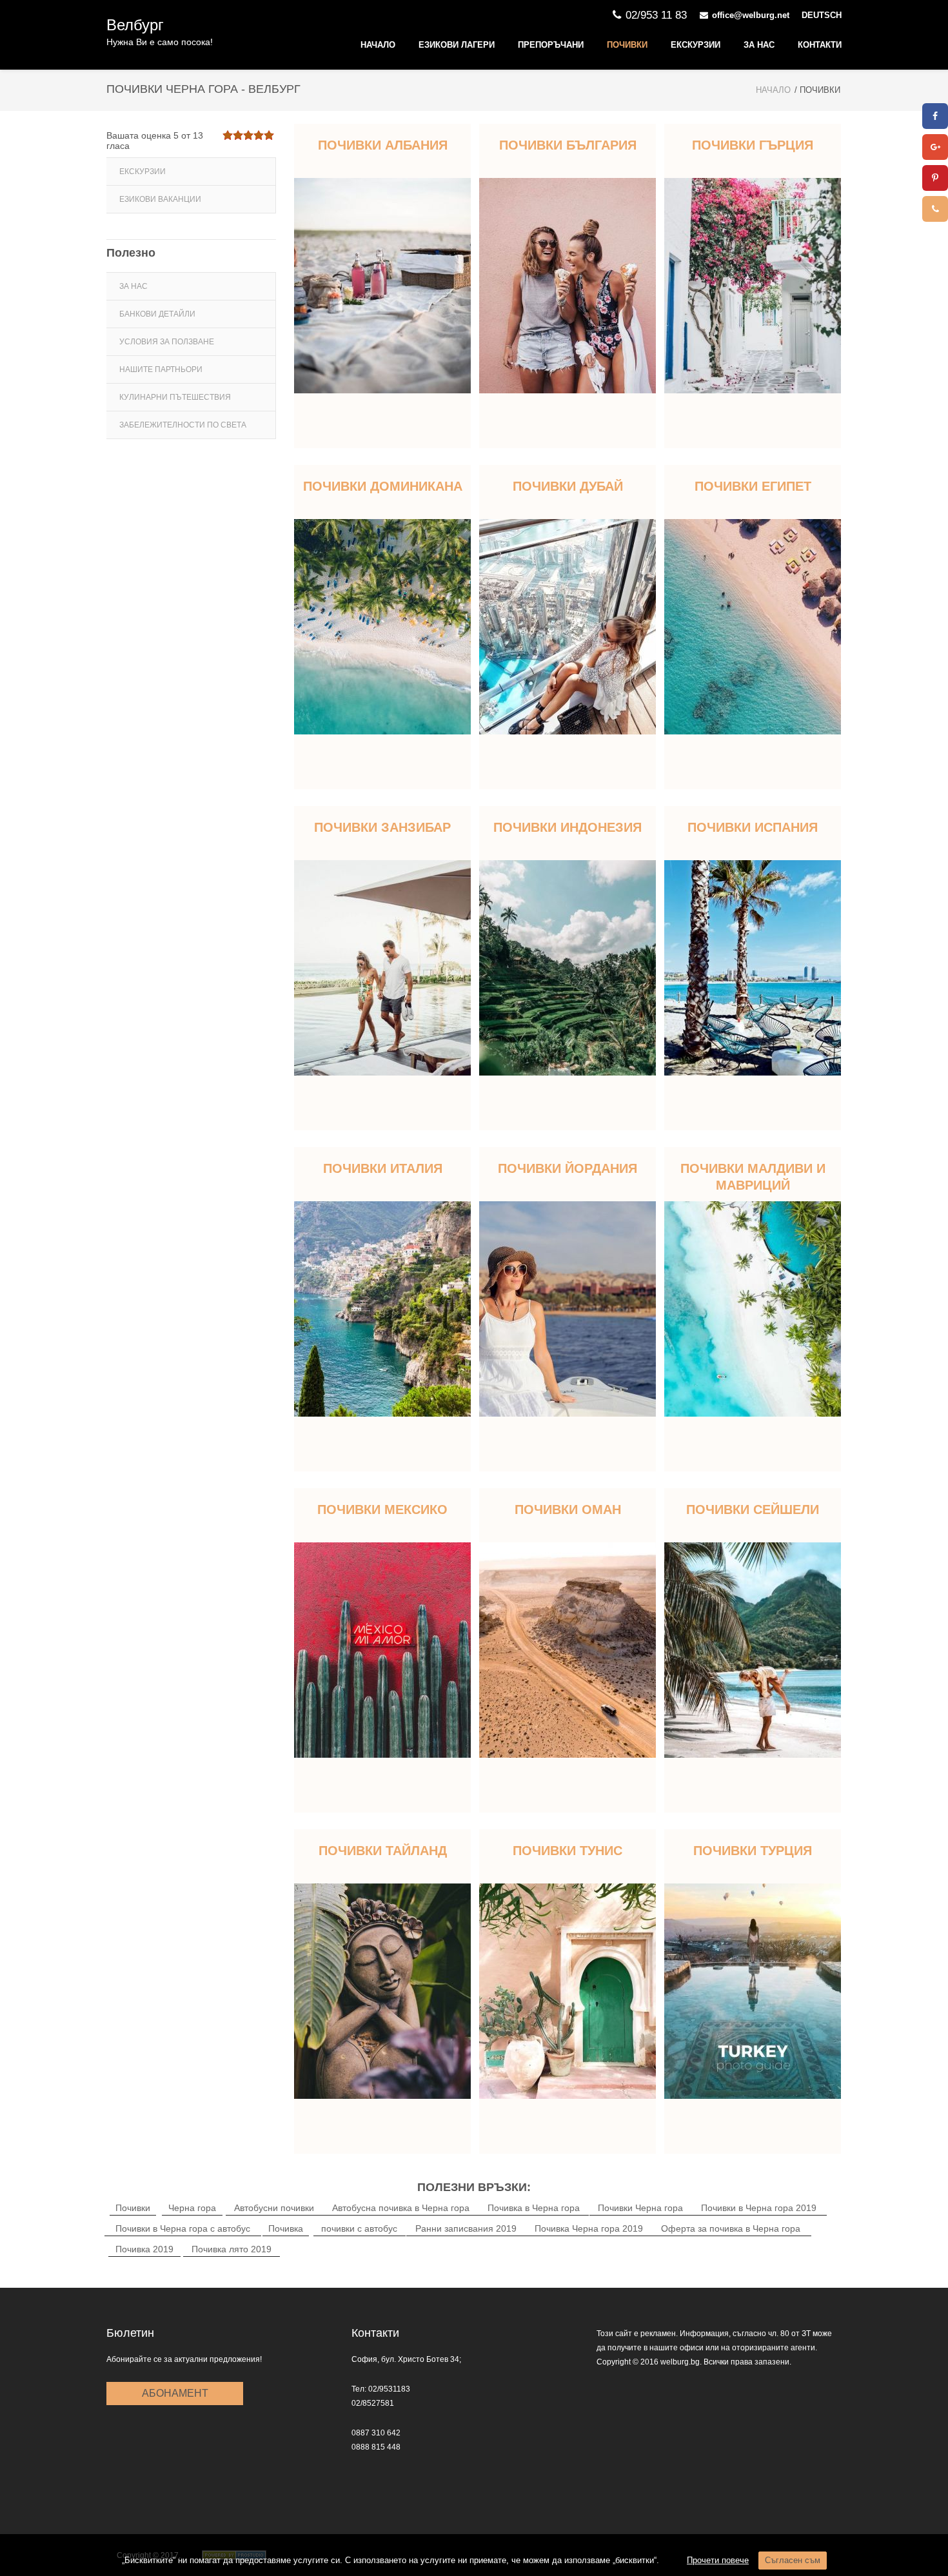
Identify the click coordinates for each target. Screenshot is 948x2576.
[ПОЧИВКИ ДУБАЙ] (568, 627)
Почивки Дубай (568, 486)
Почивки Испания (753, 827)
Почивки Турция (753, 1851)
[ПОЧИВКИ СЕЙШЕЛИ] (753, 1650)
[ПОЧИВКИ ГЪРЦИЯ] (753, 286)
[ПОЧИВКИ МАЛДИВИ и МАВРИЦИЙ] (753, 1309)
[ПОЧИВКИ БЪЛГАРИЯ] (568, 286)
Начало (378, 45)
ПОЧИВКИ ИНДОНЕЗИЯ (568, 827)
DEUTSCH (822, 15)
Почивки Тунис (568, 1851)
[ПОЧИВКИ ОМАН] (568, 1650)
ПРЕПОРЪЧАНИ (551, 45)
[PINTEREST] (935, 178)
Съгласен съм (793, 2560)
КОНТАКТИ (820, 45)
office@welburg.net (751, 15)
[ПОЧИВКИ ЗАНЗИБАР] (382, 968)
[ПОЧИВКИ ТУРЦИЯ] (753, 1991)
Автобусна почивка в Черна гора (401, 2208)
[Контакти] (935, 209)
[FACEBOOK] (935, 116)
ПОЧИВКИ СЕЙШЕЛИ (753, 1509)
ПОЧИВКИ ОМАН (568, 1509)
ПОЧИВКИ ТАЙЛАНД (383, 1851)
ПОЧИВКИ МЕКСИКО (382, 1509)
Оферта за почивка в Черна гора (731, 2228)
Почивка (286, 2228)
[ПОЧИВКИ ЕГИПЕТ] (753, 627)
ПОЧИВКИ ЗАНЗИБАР (382, 827)
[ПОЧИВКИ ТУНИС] (568, 1991)
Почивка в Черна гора (534, 2208)
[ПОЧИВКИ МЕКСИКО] (382, 1650)
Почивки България (568, 145)
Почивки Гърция (753, 145)
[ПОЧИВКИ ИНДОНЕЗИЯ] (568, 968)
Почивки (627, 45)
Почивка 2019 (144, 2249)
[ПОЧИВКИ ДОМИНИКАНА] (382, 627)
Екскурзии (696, 45)
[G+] (935, 147)
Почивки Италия (383, 1168)
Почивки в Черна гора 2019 (759, 2208)
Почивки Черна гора (640, 2208)
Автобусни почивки (274, 2208)
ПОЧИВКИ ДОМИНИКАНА (383, 486)
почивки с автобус (359, 2228)
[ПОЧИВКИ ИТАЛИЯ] (382, 1309)
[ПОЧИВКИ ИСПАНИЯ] (753, 968)
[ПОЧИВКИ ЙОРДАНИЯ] (568, 1309)
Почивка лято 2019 (232, 2249)
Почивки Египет (753, 486)
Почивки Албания (383, 145)
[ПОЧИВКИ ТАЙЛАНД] (382, 1991)
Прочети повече (718, 2560)
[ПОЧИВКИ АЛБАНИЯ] (382, 286)
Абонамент (175, 2393)
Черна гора (192, 2208)
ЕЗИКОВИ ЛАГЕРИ (457, 45)
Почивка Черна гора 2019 (589, 2228)
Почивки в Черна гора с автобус (183, 2228)
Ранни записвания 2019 (466, 2228)
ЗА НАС (759, 45)
